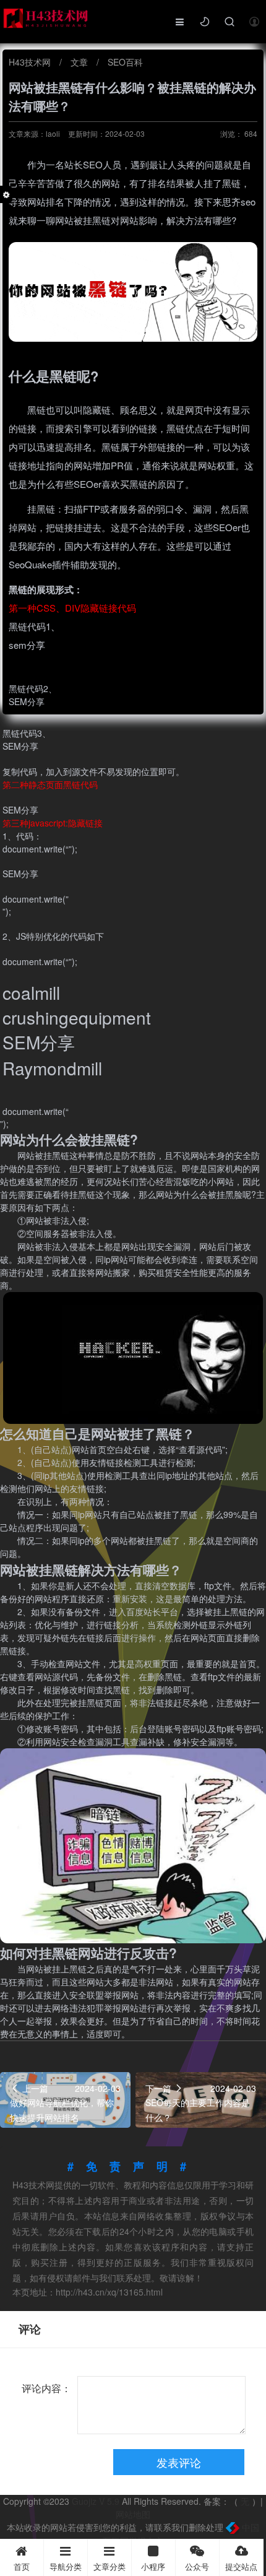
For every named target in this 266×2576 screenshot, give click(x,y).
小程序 (153, 2566)
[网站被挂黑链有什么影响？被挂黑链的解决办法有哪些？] (133, 291)
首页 (22, 2566)
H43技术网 (31, 62)
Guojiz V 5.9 (97, 2501)
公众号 (197, 2566)
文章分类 (109, 2566)
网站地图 (133, 2514)
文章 (80, 62)
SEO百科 (125, 62)
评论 (30, 2329)
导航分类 (66, 2566)
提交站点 (241, 2566)
